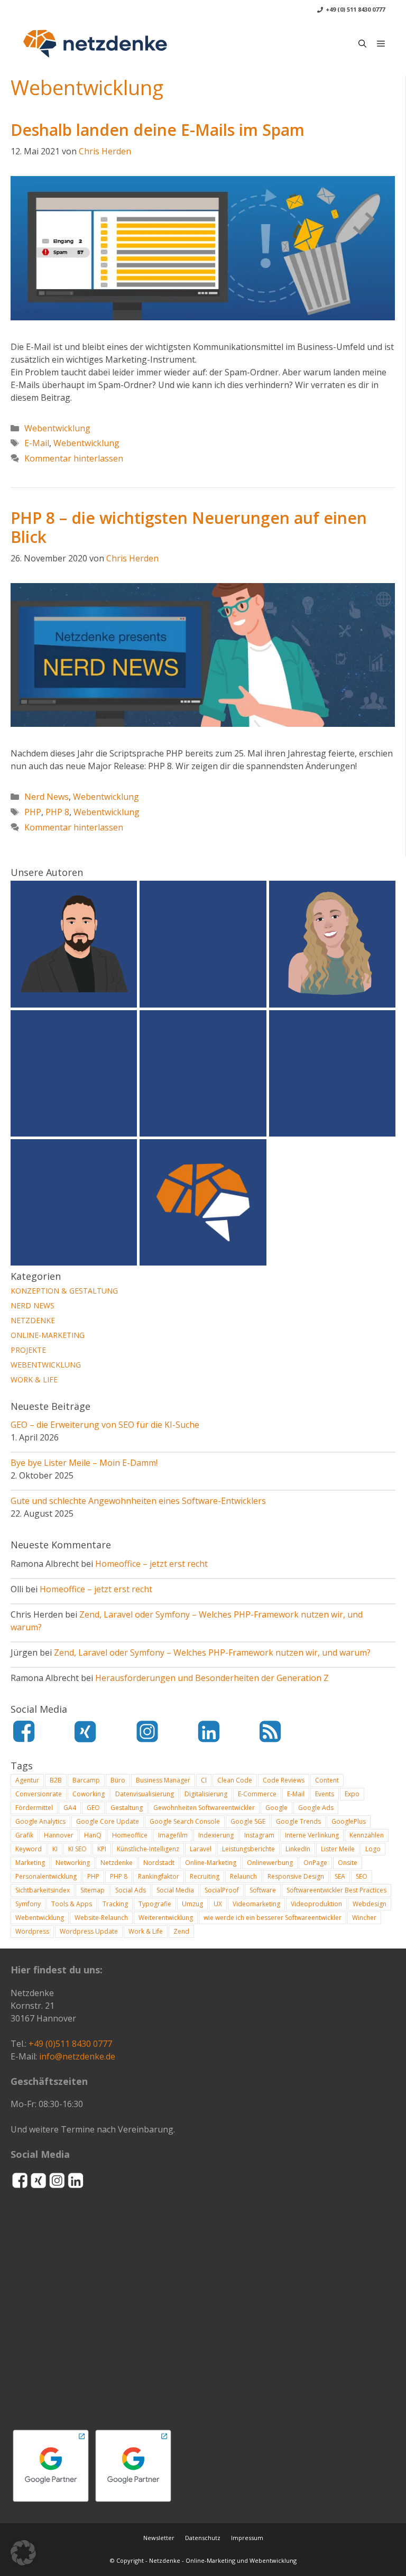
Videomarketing (256, 1904)
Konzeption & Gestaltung (64, 1291)
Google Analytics (40, 1821)
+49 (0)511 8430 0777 (70, 2044)
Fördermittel (34, 1808)
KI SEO (77, 1849)
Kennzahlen (367, 1835)
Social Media (175, 1890)
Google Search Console (185, 1821)
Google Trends (298, 1821)
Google (276, 1808)
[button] (362, 43)
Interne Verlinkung (312, 1835)
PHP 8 (57, 812)
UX (218, 1904)
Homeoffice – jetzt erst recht (151, 1564)
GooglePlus (349, 1821)
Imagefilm (173, 1835)
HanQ (93, 1835)
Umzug (192, 1904)
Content (327, 1780)
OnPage (315, 1863)
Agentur (27, 1780)
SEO (362, 1876)
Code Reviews (284, 1780)
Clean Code (235, 1780)
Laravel (201, 1849)
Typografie (155, 1904)
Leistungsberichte (248, 1849)
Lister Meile (338, 1849)
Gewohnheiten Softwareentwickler (204, 1808)
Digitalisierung (206, 1794)
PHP (33, 812)
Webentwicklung (57, 428)
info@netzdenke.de (77, 2056)
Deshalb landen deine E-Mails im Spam (158, 130)
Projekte (28, 1350)
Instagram (259, 1835)
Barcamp (86, 1780)
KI (55, 1849)
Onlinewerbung (270, 1863)
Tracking (115, 1904)
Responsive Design (296, 1876)
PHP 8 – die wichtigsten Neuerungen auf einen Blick (189, 527)
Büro (118, 1780)
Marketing (30, 1863)
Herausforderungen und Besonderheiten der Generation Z (212, 1678)
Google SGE (248, 1821)
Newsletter (159, 2538)
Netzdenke (33, 1320)
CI (204, 1780)
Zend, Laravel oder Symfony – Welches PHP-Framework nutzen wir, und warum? (212, 1652)
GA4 (70, 1808)
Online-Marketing (48, 1335)
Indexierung (216, 1835)
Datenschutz (203, 2538)
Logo (373, 1849)
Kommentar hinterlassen (74, 458)
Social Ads (131, 1890)
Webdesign (370, 1904)
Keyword (29, 1849)
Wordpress (32, 1931)
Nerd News (47, 797)
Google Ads (316, 1808)
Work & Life (34, 1379)
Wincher (364, 1918)
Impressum (247, 2538)
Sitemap (93, 1890)
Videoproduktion (316, 1904)
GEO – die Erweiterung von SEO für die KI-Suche (105, 1425)
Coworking (89, 1794)
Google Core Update (108, 1821)
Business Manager (163, 1780)
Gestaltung (127, 1808)
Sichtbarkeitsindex (43, 1890)
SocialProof (222, 1890)
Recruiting (205, 1876)
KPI (102, 1849)
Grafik (24, 1835)
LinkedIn (298, 1849)
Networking (73, 1863)
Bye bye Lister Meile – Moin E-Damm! (84, 1463)
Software (263, 1890)
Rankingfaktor (159, 1876)
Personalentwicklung (46, 1876)
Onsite (348, 1863)
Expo (352, 1794)
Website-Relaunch (101, 1918)
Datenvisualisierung (145, 1794)
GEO (93, 1808)
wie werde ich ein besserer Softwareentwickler (273, 1918)
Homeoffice (130, 1835)
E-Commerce (257, 1794)
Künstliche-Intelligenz (148, 1849)
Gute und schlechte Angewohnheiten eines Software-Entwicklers (138, 1501)
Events (325, 1794)
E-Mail (37, 443)
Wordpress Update (89, 1931)
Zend (181, 1931)
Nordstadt (159, 1863)
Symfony (28, 1904)
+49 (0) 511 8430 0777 (355, 9)
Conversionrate (39, 1794)
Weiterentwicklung (166, 1918)
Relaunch (243, 1876)
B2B (56, 1780)
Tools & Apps (72, 1904)
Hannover (59, 1835)
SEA (340, 1876)
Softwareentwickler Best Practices (336, 1890)
